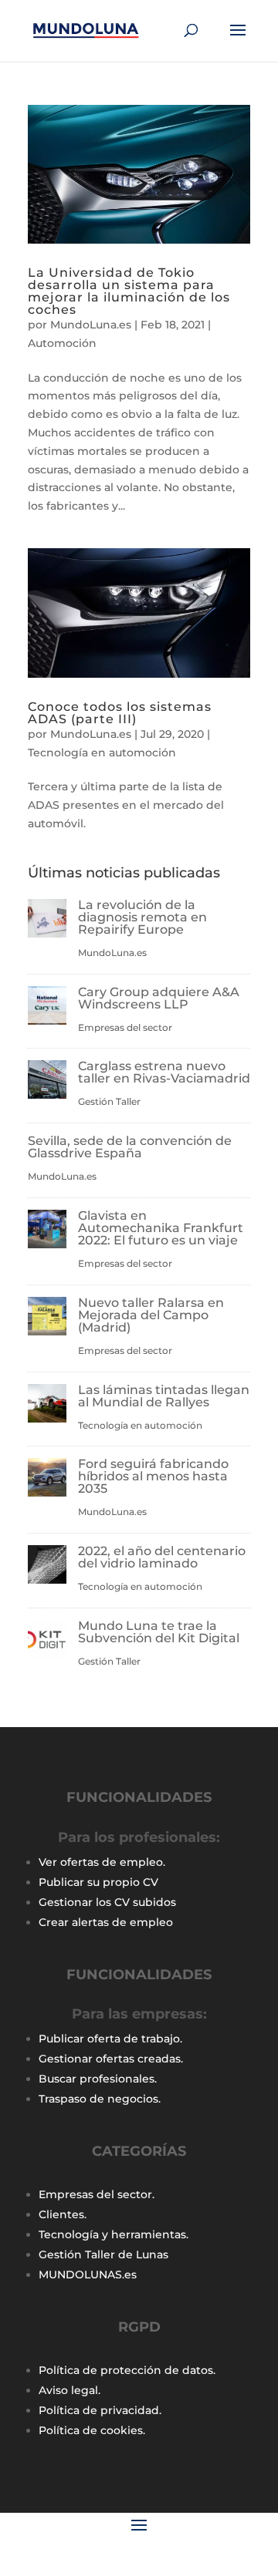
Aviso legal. (69, 2390)
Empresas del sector (125, 1027)
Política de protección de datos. (127, 2370)
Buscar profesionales (97, 2079)
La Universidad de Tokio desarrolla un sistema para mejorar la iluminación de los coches (129, 291)
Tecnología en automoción (102, 753)
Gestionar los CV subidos (107, 1902)
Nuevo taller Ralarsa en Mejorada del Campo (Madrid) (151, 1315)
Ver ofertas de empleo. (102, 1862)
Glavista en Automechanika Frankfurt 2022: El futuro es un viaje (161, 1228)
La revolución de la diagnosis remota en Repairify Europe (142, 917)
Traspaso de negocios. (100, 2099)
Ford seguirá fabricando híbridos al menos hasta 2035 (153, 1476)
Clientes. (63, 2214)
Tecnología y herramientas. (114, 2234)
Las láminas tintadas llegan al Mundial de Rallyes (164, 1396)
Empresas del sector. (97, 2194)
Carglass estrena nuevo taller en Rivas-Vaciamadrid (164, 1072)
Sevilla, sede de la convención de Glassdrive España (130, 1147)
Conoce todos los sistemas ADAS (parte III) (120, 713)
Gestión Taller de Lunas (103, 2254)
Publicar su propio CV (98, 1882)
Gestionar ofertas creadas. (111, 2059)
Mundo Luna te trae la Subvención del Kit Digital (159, 1632)
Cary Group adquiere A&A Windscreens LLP (159, 998)
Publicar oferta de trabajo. (110, 2039)
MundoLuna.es (91, 325)
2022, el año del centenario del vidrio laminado (162, 1557)
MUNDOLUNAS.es (88, 2275)
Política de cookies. (92, 2430)
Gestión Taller (109, 1101)
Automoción (62, 343)
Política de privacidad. (100, 2410)
